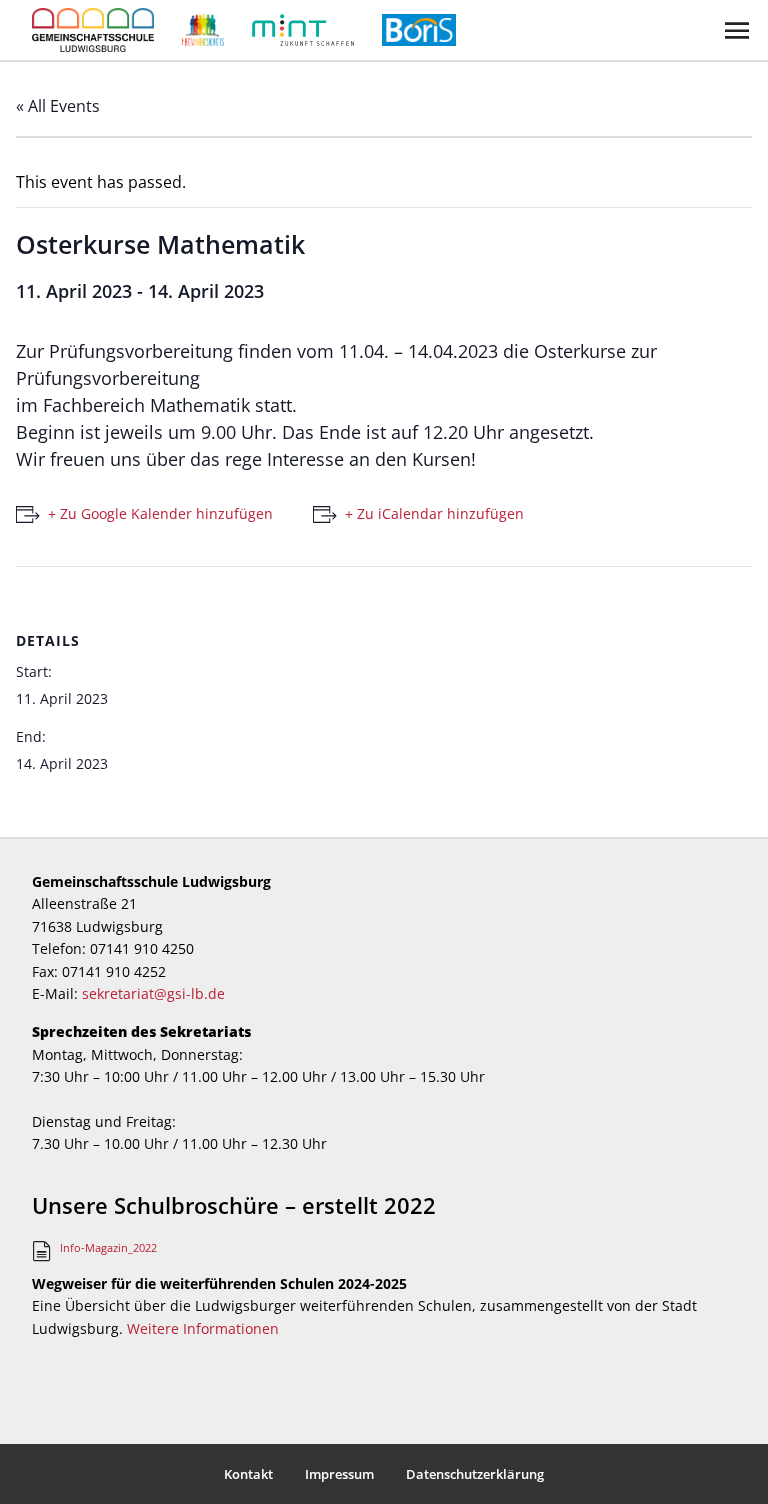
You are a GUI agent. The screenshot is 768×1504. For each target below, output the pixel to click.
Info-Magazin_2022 (108, 1247)
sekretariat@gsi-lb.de (153, 993)
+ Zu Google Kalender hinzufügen (160, 513)
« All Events (58, 106)
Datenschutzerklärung (475, 1474)
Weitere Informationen (203, 1328)
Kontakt (248, 1474)
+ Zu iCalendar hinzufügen (434, 513)
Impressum (339, 1474)
